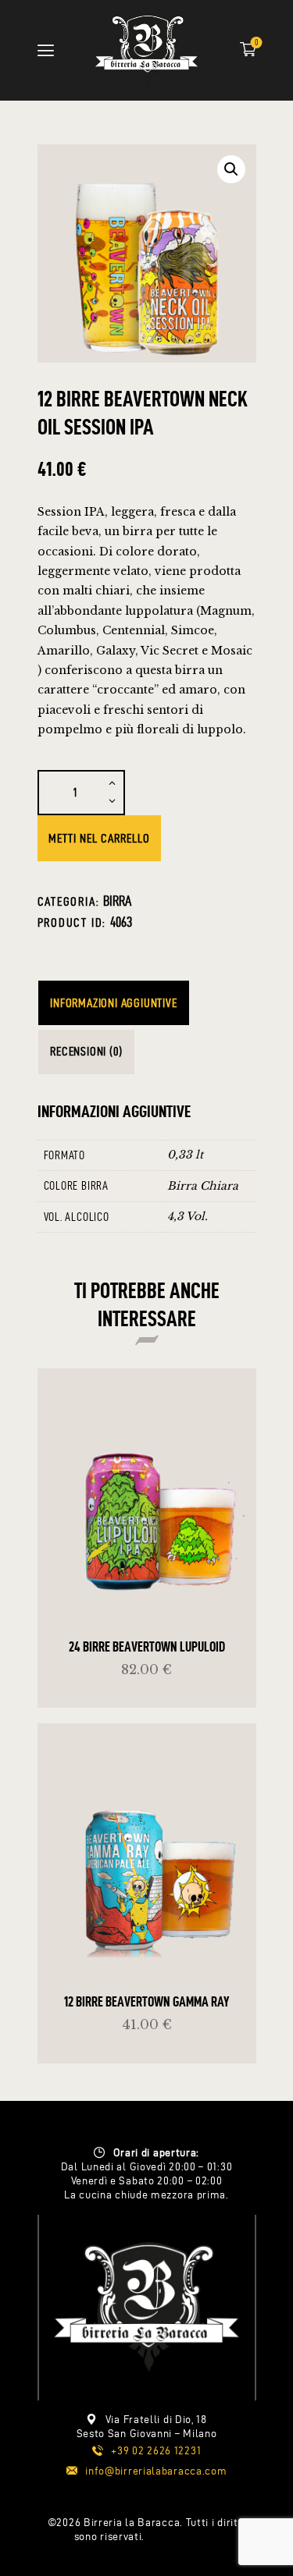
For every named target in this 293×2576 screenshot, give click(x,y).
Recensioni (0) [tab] (86, 1051)
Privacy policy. (184, 2537)
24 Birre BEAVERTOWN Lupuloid (147, 1646)
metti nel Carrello (99, 838)
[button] (231, 169)
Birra (117, 901)
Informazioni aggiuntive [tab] (113, 1003)
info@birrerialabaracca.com (156, 2471)
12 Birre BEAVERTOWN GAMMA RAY (146, 2001)
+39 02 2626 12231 (156, 2451)
